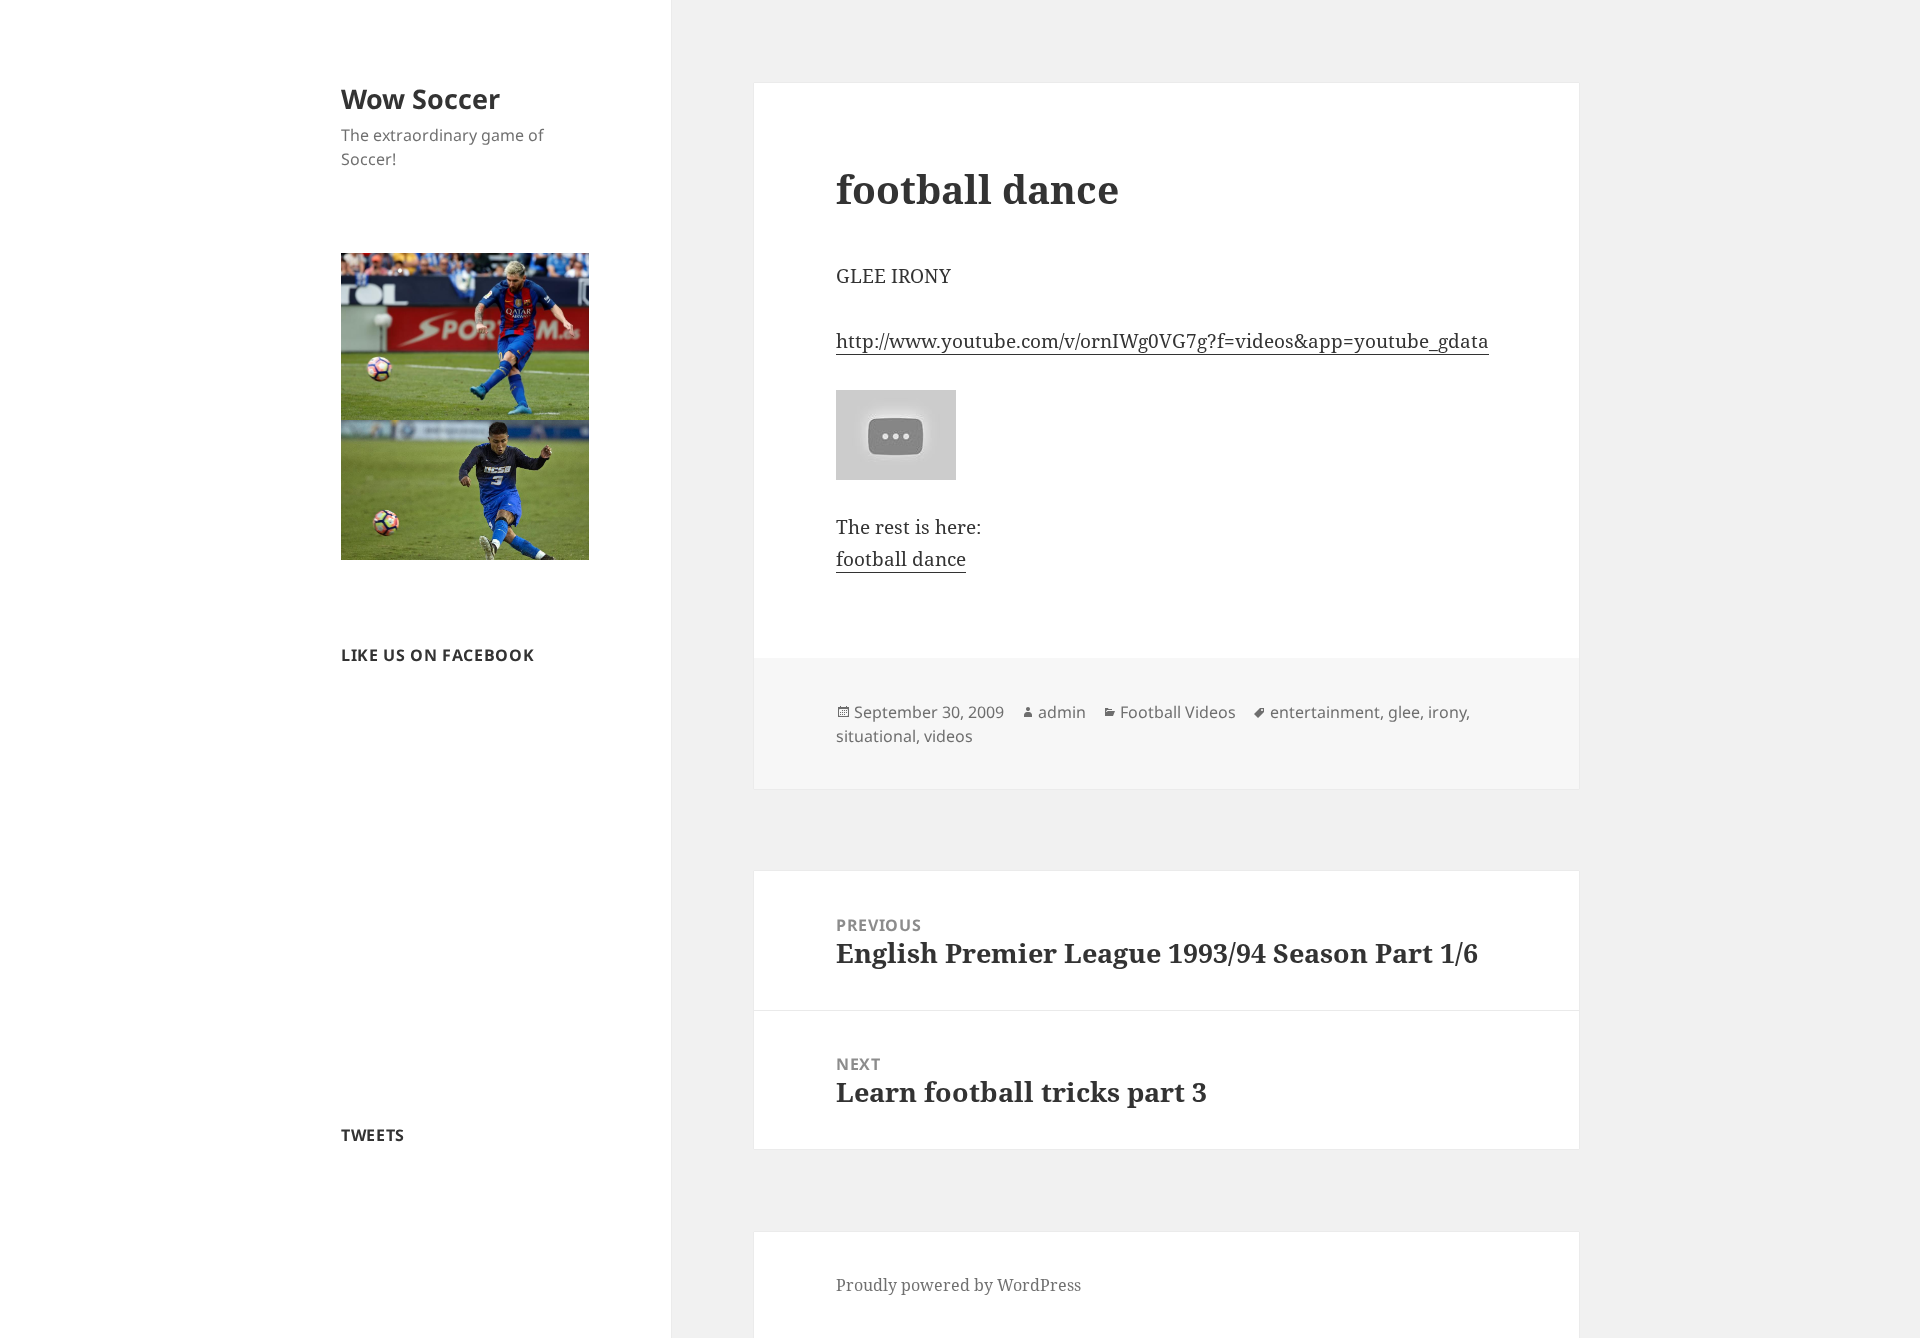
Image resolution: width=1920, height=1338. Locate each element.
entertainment (1325, 712)
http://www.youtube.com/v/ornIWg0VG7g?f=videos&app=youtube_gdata (1162, 341)
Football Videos (1178, 712)
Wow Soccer (420, 98)
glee (1404, 712)
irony (1447, 712)
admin (1062, 712)
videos (948, 736)
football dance (901, 559)
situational (876, 736)
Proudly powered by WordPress (958, 1285)
